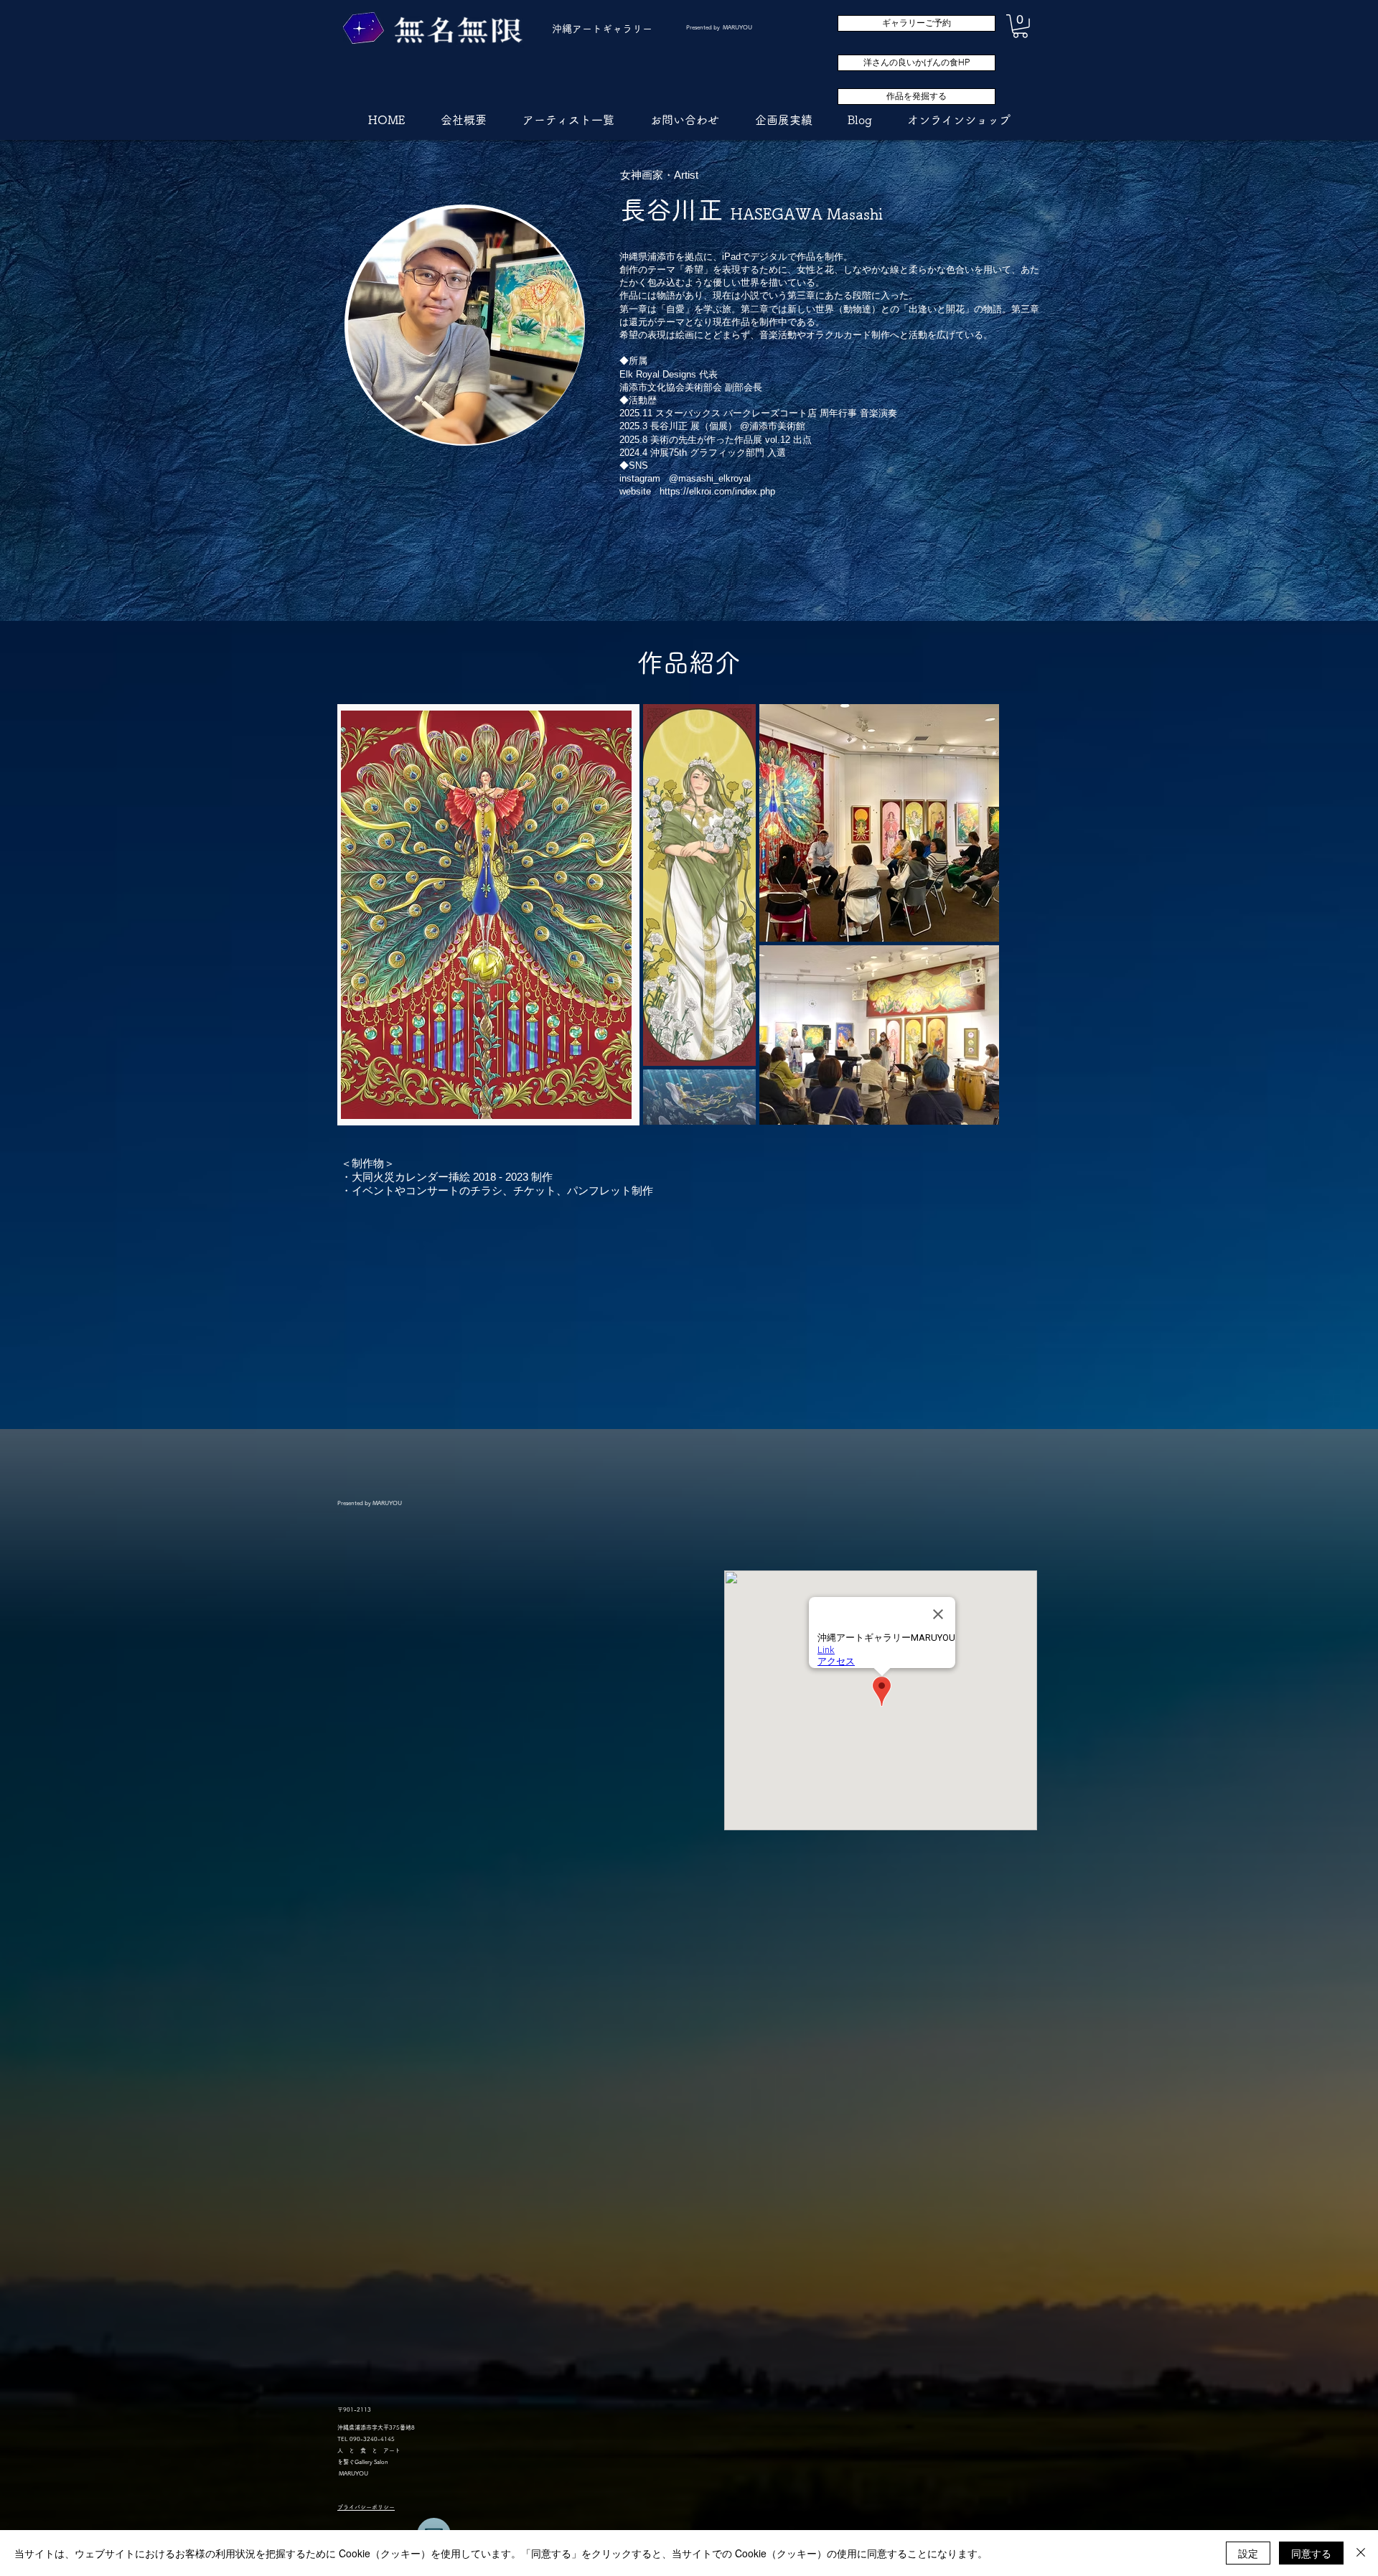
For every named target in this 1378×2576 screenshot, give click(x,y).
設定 (1248, 2553)
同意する (1311, 2553)
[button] (1020, 26)
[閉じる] (1361, 2553)
